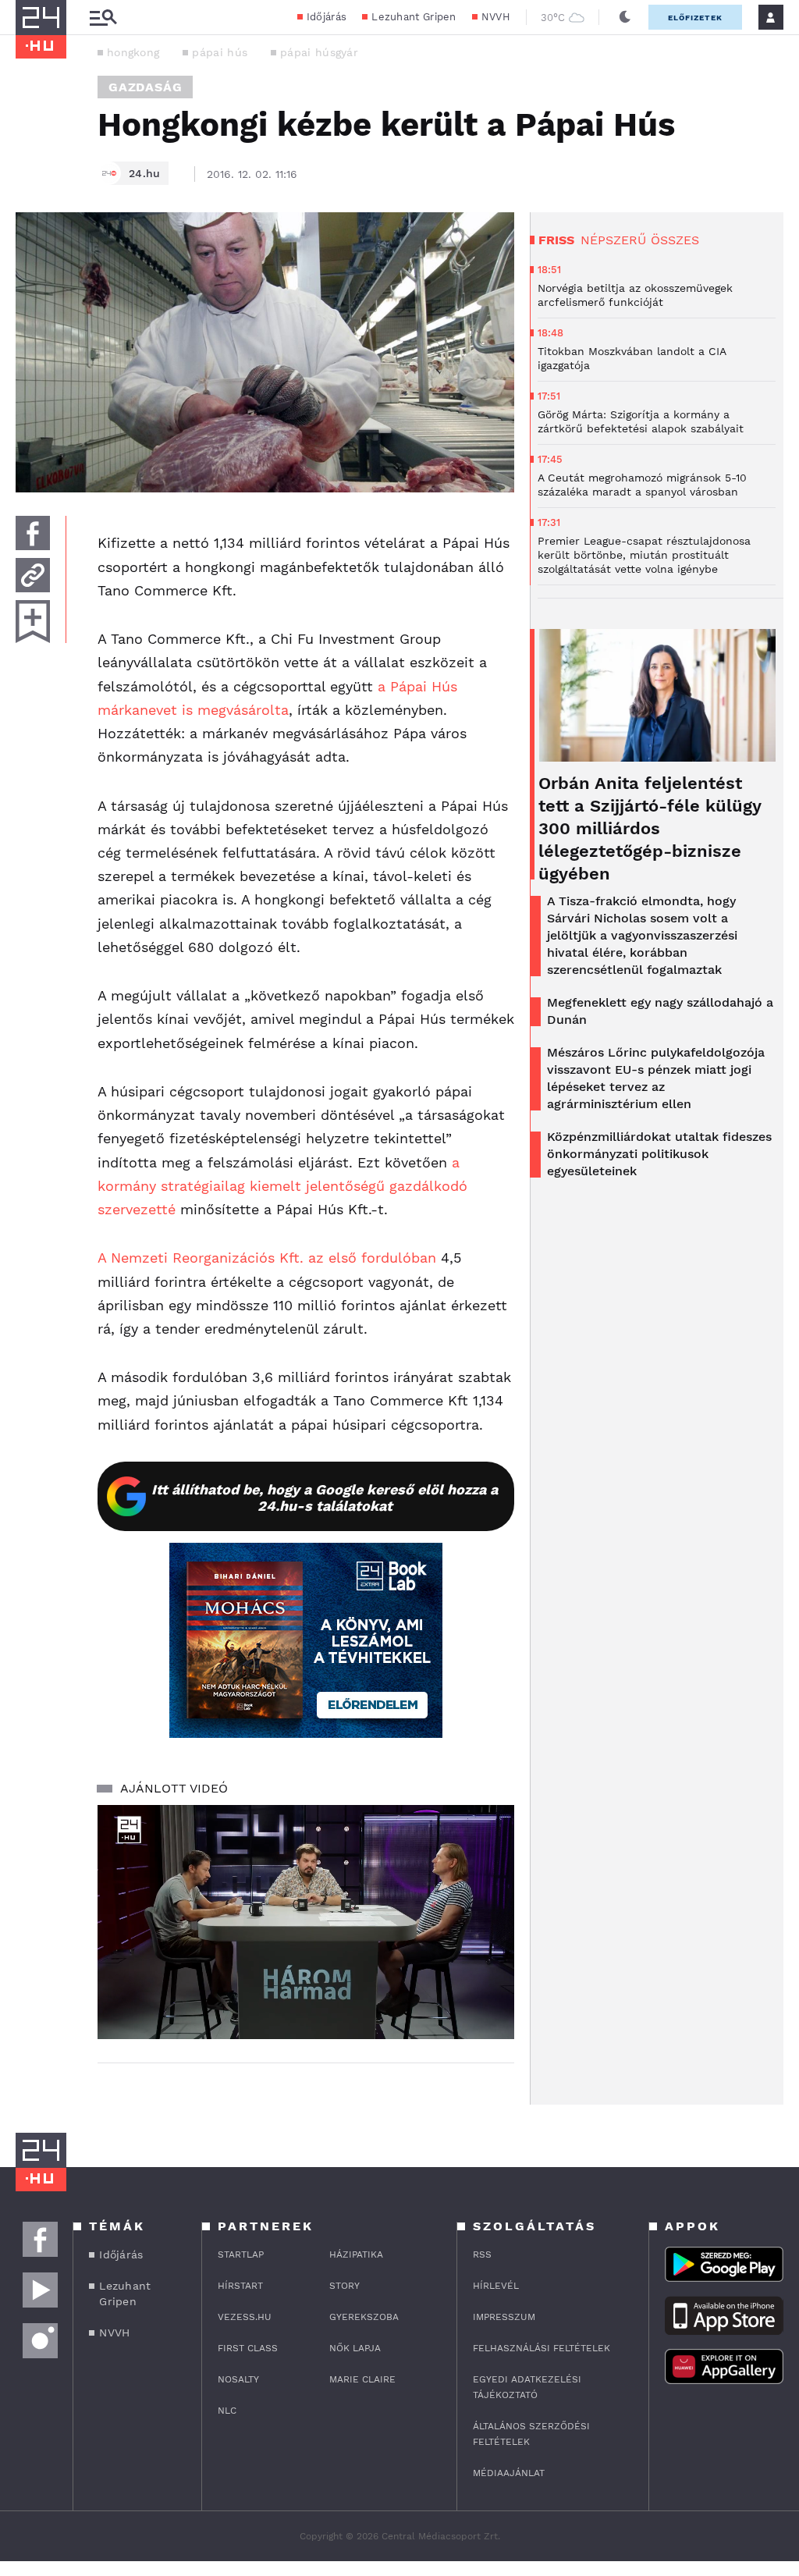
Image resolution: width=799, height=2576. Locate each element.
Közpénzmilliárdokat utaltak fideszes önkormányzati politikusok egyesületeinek (659, 1154)
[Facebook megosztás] (33, 533)
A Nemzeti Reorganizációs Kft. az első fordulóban (267, 1258)
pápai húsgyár (319, 52)
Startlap (241, 2254)
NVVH (496, 17)
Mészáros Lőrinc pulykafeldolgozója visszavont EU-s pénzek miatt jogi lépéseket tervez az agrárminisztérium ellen (656, 1078)
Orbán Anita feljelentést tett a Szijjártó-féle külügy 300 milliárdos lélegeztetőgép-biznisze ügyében (650, 828)
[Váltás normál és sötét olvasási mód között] (625, 17)
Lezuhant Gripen (414, 17)
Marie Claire (362, 2379)
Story (344, 2286)
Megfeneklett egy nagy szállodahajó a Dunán (660, 1011)
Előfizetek (695, 18)
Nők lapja (355, 2348)
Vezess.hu (245, 2317)
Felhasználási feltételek (542, 2348)
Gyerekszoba (364, 2317)
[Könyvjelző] (33, 622)
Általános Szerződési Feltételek (531, 2434)
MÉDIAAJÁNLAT (509, 2473)
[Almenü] (103, 18)
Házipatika (356, 2254)
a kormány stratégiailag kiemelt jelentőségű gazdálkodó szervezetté (282, 1186)
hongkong (133, 52)
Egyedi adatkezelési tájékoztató (527, 2387)
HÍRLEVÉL (496, 2286)
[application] (306, 1922)
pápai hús (220, 52)
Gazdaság (145, 87)
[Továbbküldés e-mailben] (33, 575)
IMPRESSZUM (504, 2317)
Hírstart (240, 2286)
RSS (482, 2254)
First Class (248, 2348)
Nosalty (238, 2379)
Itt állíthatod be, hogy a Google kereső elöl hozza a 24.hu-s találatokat (325, 1498)
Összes (675, 240)
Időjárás (327, 17)
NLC (227, 2411)
